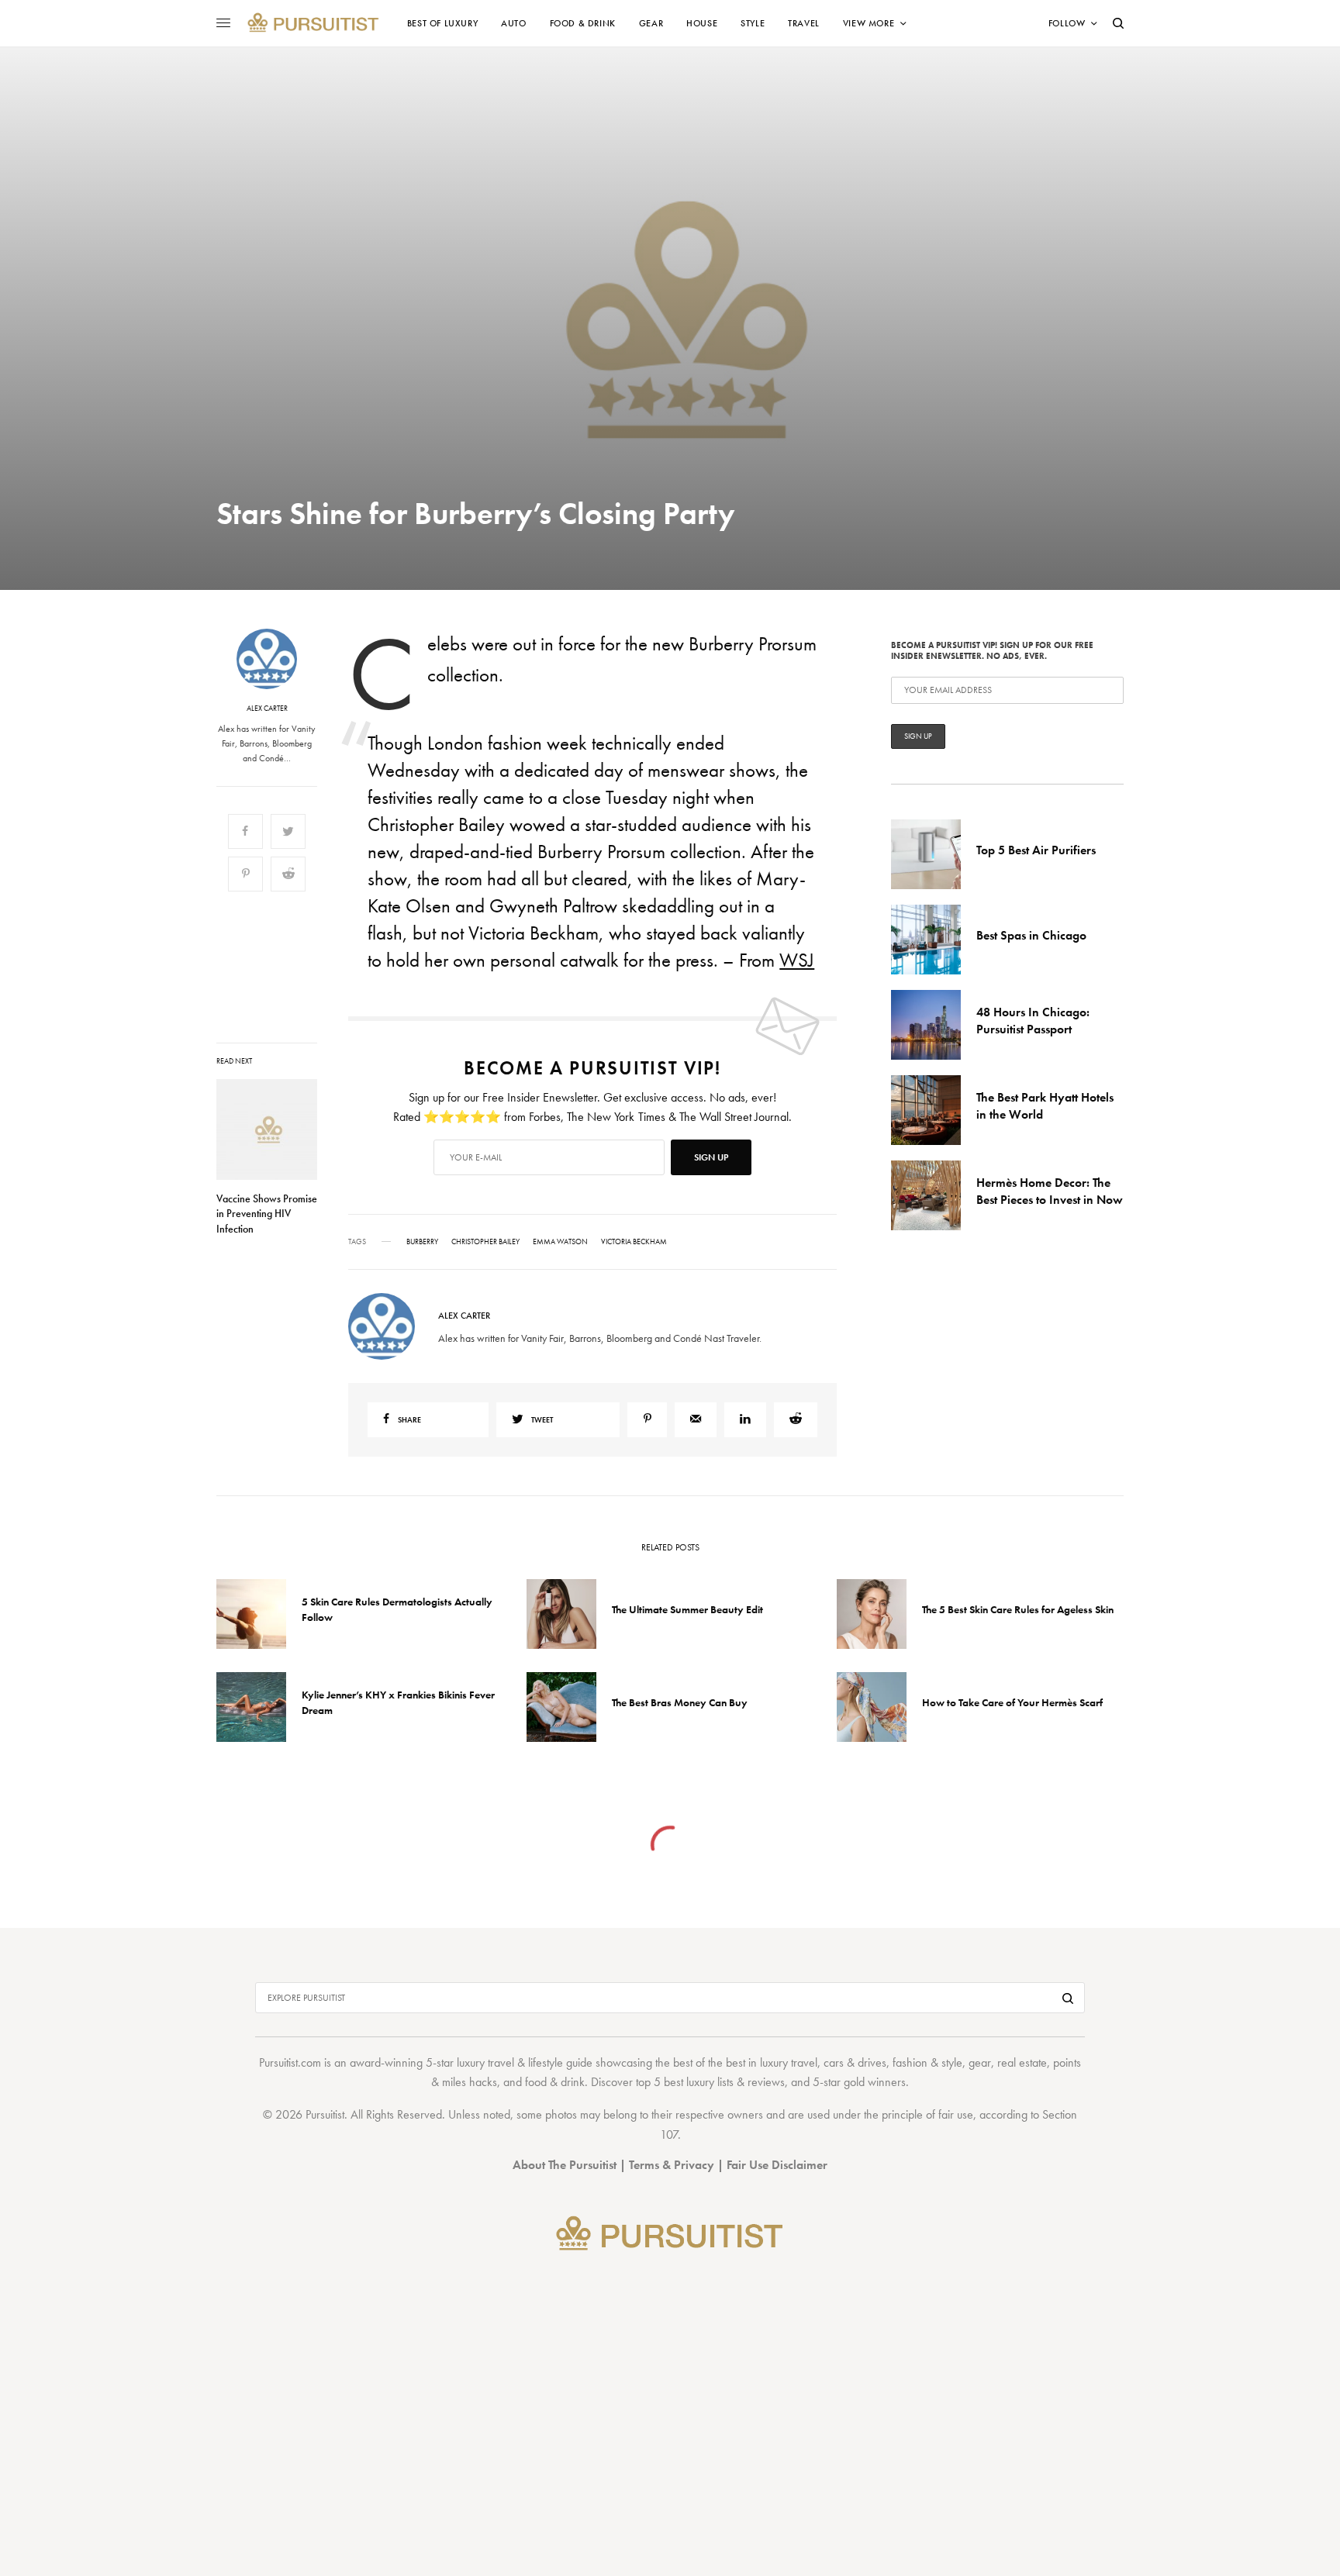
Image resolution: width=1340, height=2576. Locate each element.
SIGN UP (821, 1371)
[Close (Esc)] (949, 1135)
